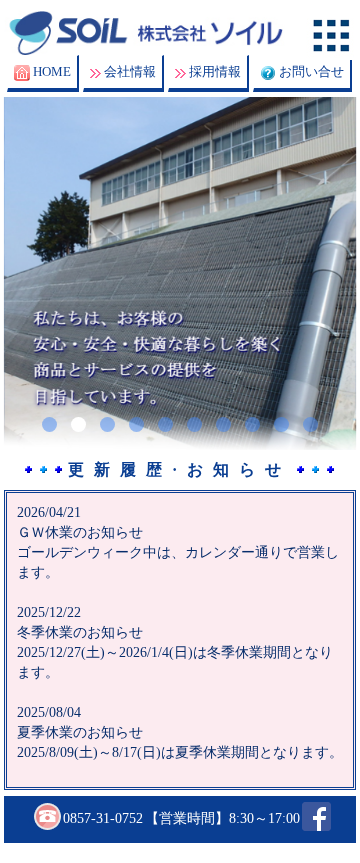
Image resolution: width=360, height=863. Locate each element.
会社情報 (130, 71)
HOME (52, 71)
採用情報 (215, 71)
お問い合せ (311, 71)
